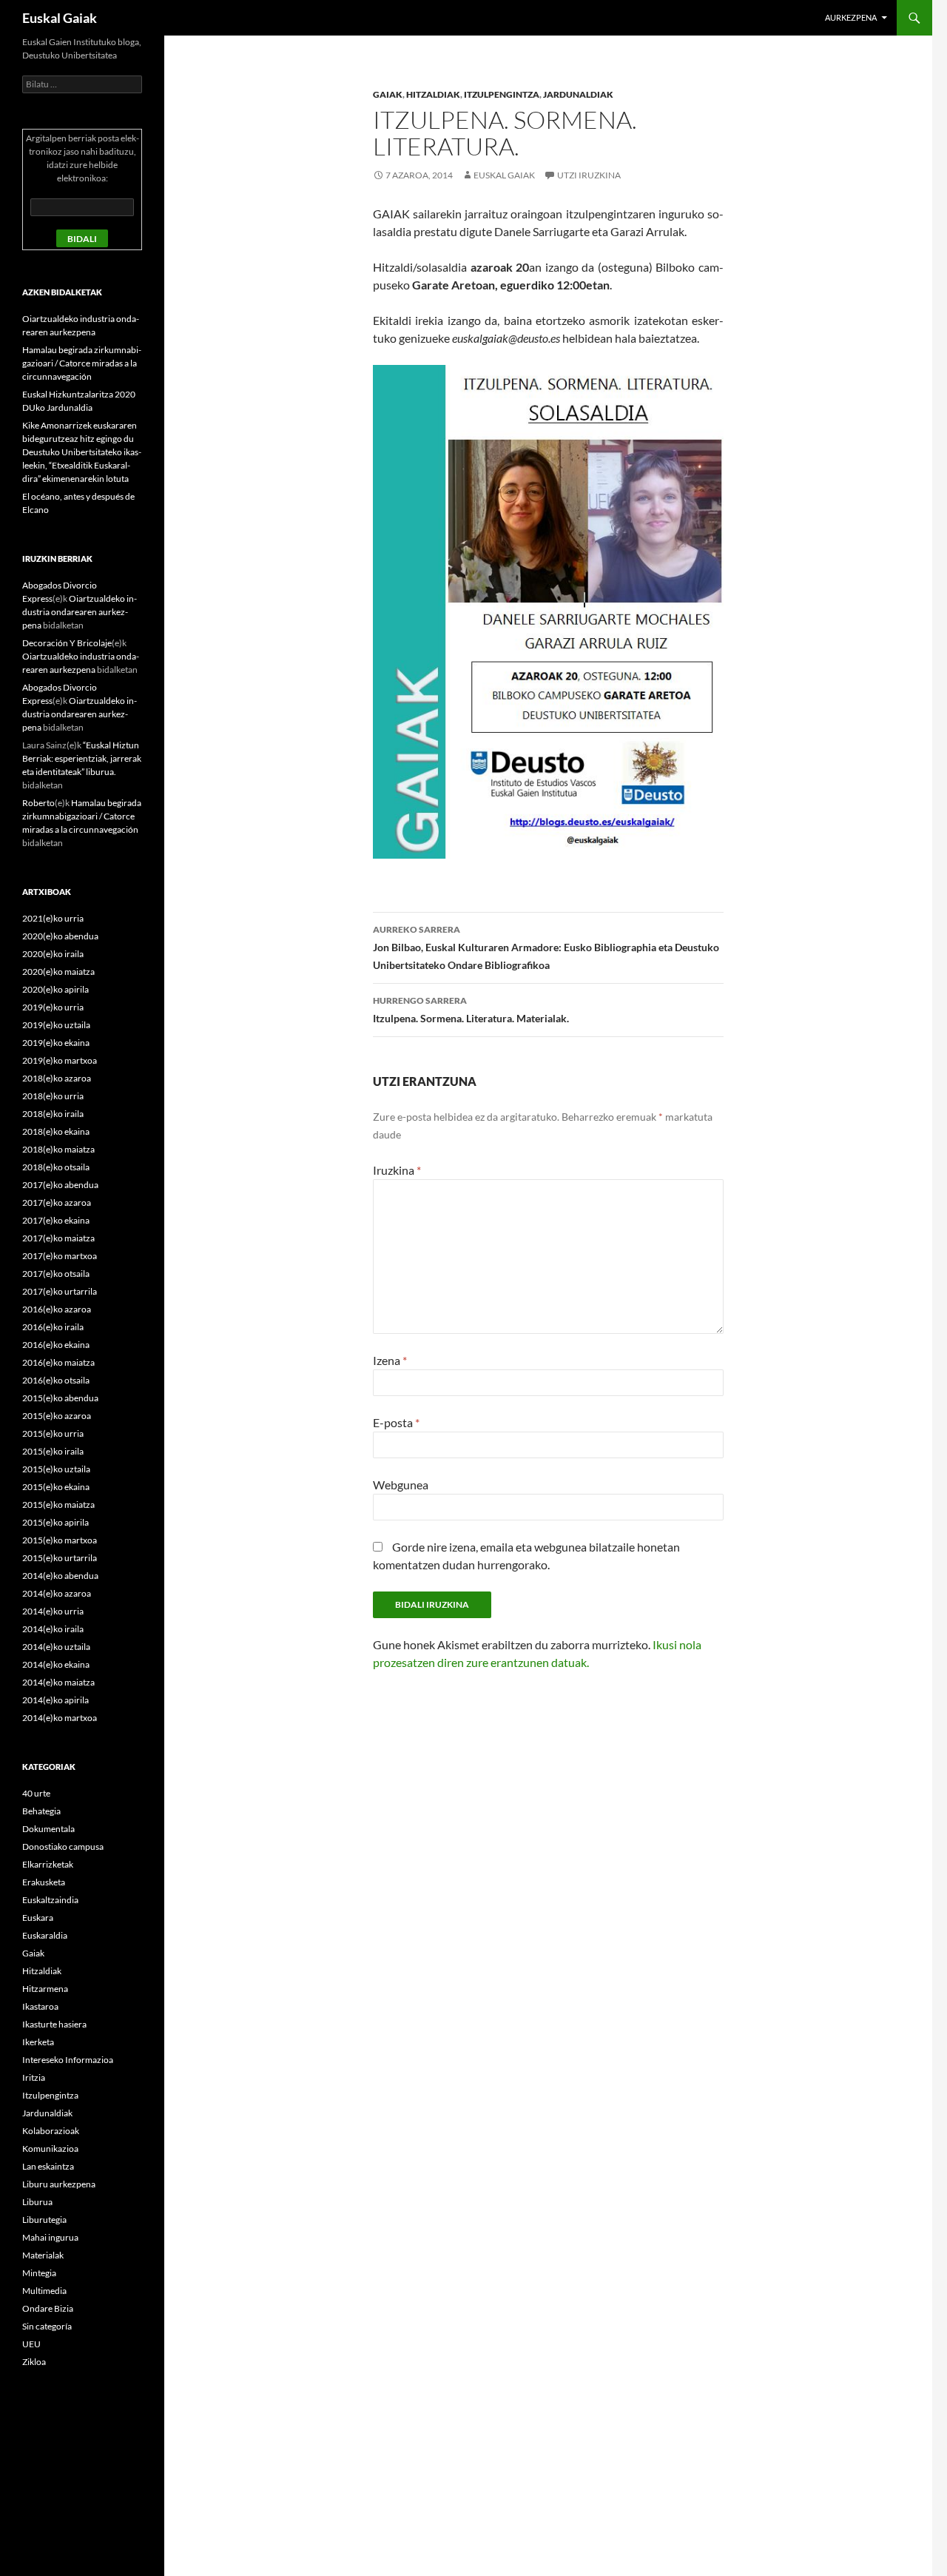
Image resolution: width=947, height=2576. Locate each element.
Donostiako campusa (63, 1847)
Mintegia (39, 2273)
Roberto (38, 803)
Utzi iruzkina (589, 175)
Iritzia (34, 2077)
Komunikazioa (50, 2149)
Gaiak (388, 94)
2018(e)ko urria (53, 1096)
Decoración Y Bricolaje (67, 643)
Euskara (38, 1918)
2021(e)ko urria (53, 918)
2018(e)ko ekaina (56, 1131)
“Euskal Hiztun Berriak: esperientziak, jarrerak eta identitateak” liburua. (82, 758)
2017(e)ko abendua (60, 1185)
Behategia (41, 1811)
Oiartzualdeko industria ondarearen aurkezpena (80, 612)
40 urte (36, 1793)
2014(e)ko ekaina (56, 1664)
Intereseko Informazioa (68, 2060)
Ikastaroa (40, 2006)
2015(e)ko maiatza (58, 1505)
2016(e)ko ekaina (56, 1345)
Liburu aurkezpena (59, 2184)
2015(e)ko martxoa (60, 1540)
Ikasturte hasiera (54, 2024)
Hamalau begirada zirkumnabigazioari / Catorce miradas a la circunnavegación (82, 363)
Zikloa (34, 2362)
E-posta (396, 1422)
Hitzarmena (45, 1989)
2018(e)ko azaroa (57, 1078)
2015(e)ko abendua (60, 1398)
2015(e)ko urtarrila (60, 1558)
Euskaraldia (45, 1935)
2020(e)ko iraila (53, 954)
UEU (31, 2344)
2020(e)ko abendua (60, 936)
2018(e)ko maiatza (58, 1149)
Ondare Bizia (48, 2308)
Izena (390, 1360)
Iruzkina (397, 1170)
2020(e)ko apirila (55, 989)
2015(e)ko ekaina (56, 1487)
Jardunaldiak (578, 94)
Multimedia (44, 2291)
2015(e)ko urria (53, 1433)
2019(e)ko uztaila (56, 1025)
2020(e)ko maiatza (58, 972)
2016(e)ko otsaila (56, 1380)
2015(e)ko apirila (55, 1522)
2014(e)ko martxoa (60, 1718)
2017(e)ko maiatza (58, 1238)
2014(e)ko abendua (60, 1576)
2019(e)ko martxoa (60, 1060)
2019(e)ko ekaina (56, 1043)
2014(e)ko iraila (53, 1629)
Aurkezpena (851, 17)
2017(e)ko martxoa (60, 1256)
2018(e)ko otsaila (56, 1167)
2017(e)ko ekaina (56, 1220)
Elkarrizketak (48, 1864)
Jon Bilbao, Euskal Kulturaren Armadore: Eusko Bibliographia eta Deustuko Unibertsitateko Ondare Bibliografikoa (546, 947)
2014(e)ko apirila (55, 1700)
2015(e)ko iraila (53, 1451)
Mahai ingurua (50, 2237)
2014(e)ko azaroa (57, 1593)
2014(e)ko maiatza (58, 1682)
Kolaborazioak (51, 2131)
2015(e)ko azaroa (57, 1416)
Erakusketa (44, 1882)
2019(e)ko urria (53, 1007)
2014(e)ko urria (53, 1611)
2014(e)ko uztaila (56, 1647)
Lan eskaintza (48, 2166)
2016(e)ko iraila (53, 1327)
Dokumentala (48, 1829)
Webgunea (401, 1485)
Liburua (37, 2202)
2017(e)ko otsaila (56, 1274)
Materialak (43, 2255)
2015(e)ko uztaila (56, 1469)
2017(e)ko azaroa (57, 1203)
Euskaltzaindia (50, 1900)
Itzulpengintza (502, 94)
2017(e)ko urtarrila (60, 1291)
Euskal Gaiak (60, 18)
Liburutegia (44, 2220)
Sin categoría (47, 2326)
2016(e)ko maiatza (58, 1362)
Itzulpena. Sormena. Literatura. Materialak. (471, 1010)
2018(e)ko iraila (53, 1114)
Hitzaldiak (433, 94)
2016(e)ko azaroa (57, 1309)
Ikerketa (38, 2042)
